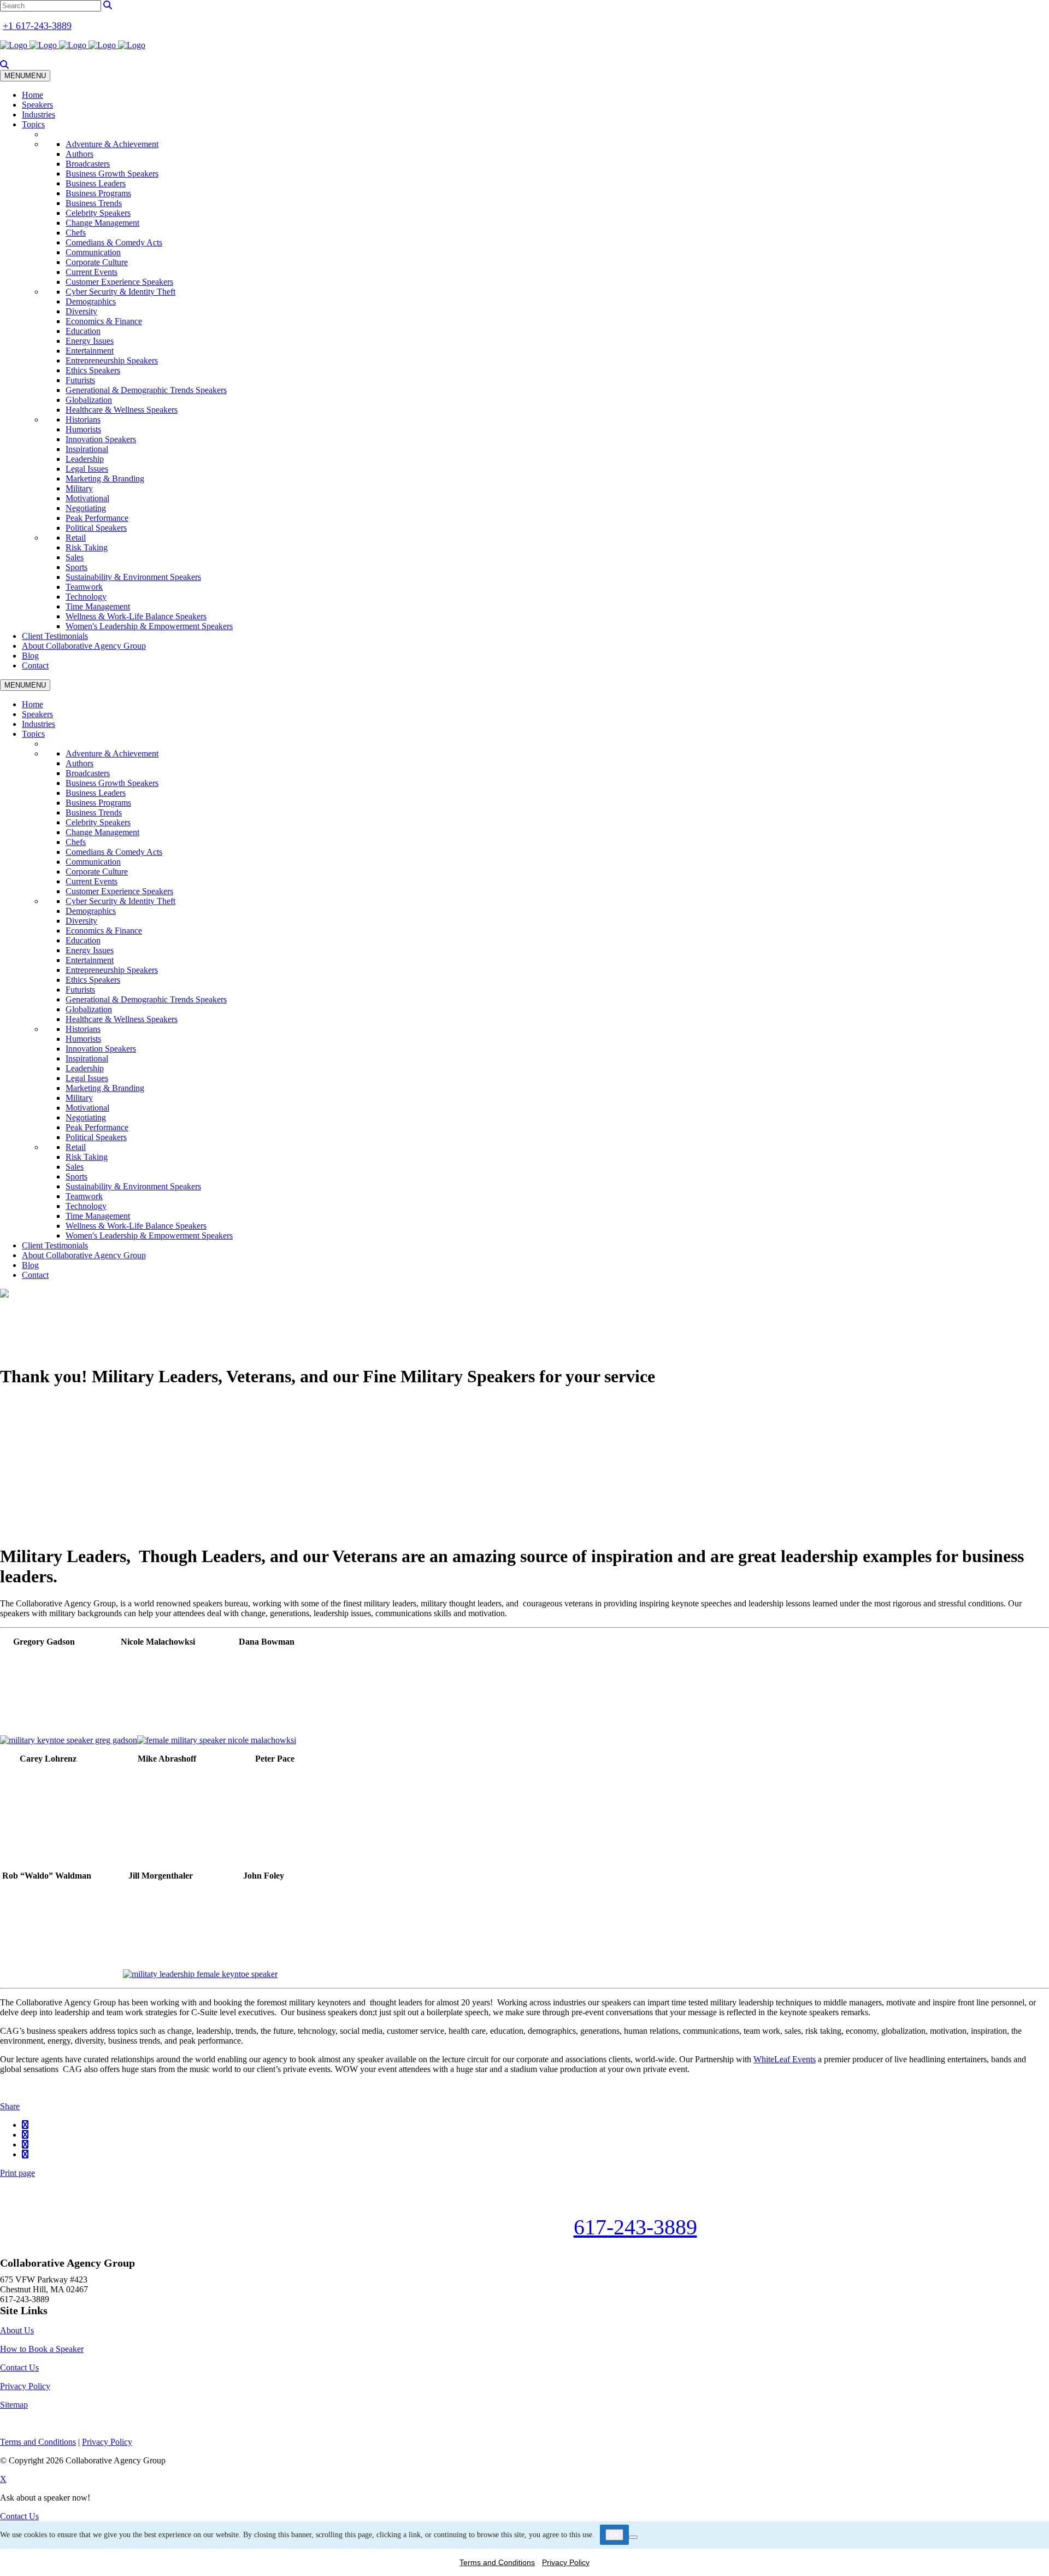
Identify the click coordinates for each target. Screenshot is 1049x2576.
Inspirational (87, 449)
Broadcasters (88, 164)
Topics (33, 124)
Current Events (92, 272)
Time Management (98, 606)
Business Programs (98, 193)
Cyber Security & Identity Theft (120, 292)
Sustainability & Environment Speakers (133, 577)
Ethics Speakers (93, 370)
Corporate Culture (97, 262)
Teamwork (84, 587)
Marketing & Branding (105, 479)
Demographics (91, 301)
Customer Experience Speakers (119, 282)
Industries (39, 115)
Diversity (81, 311)
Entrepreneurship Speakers (112, 360)
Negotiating (86, 508)
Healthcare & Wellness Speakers (122, 410)
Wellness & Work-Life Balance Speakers (136, 616)
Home (33, 95)
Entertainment (90, 351)
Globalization (89, 400)
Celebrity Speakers (98, 213)
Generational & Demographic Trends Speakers (146, 390)
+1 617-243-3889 (37, 26)
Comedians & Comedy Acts (114, 242)
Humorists (83, 429)
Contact (35, 665)
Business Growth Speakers (112, 174)
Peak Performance (97, 518)
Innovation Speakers (101, 439)
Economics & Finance (104, 321)
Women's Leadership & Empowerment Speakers (149, 626)
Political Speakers (96, 528)
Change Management (102, 223)
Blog (30, 656)
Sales (75, 557)
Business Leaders (96, 183)
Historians (83, 419)
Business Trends (94, 203)
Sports (76, 567)
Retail (76, 538)
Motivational (87, 498)
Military (79, 488)
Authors (79, 154)
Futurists (80, 380)
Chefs (76, 233)
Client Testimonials (55, 636)
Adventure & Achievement (112, 144)
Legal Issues (87, 469)
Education (83, 331)
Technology (86, 597)
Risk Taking (87, 547)
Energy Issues (90, 341)
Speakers (37, 105)
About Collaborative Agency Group (84, 646)
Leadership (85, 459)
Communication (93, 252)
